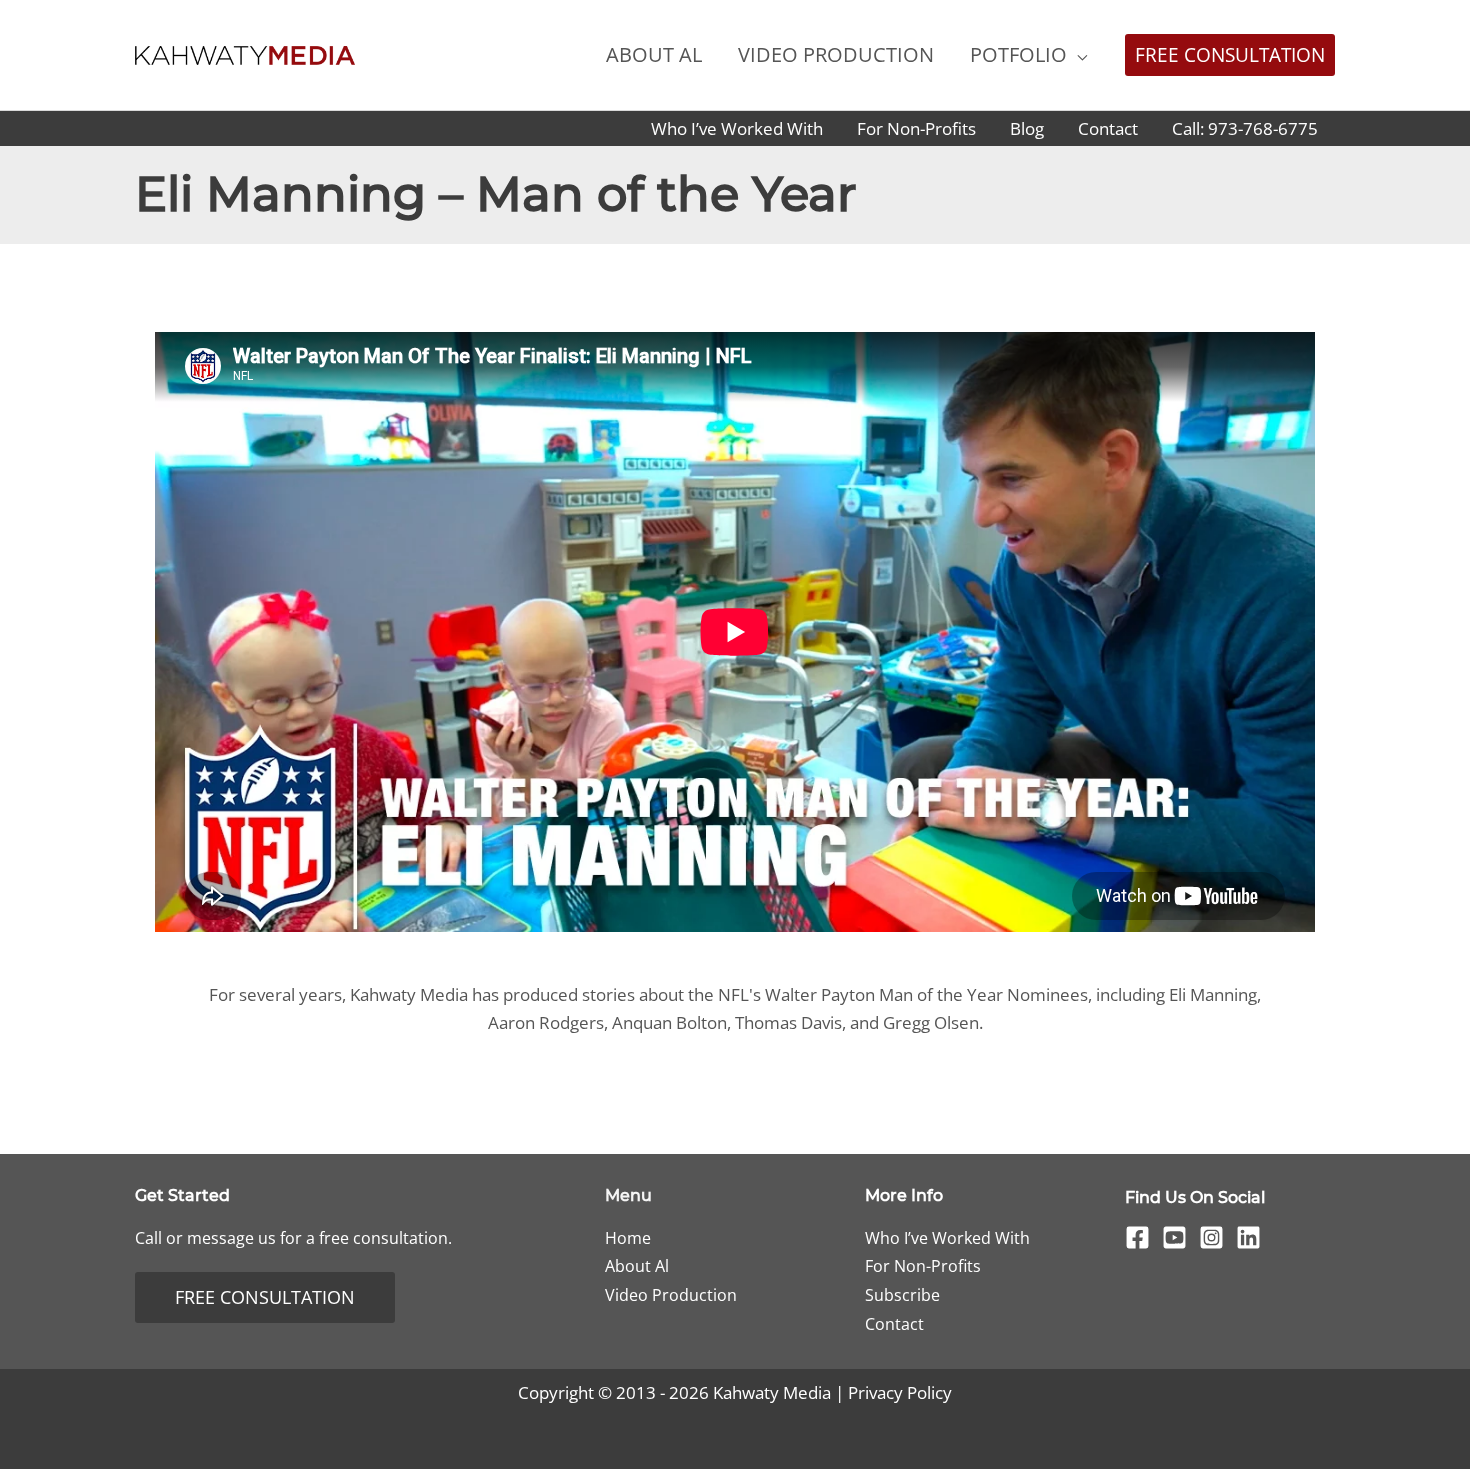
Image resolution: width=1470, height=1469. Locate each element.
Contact (894, 1324)
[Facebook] (1137, 1237)
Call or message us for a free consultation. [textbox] (293, 1238)
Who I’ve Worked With (947, 1238)
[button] (1077, 54)
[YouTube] (1174, 1237)
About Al (637, 1266)
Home (628, 1238)
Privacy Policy (900, 1392)
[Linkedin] (1248, 1237)
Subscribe (902, 1295)
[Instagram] (1211, 1237)
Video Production (671, 1295)
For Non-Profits (923, 1266)
